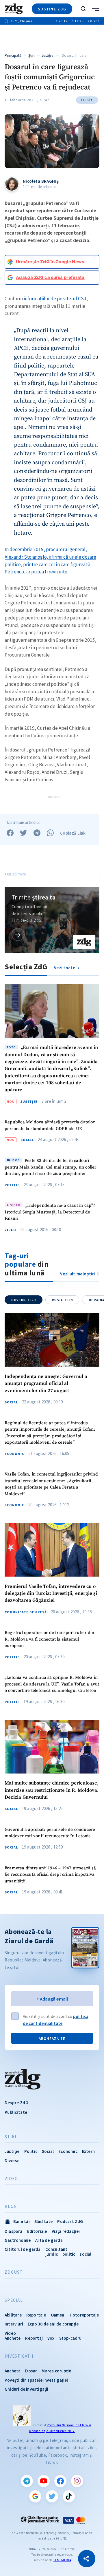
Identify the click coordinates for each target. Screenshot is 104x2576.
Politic (12, 1185)
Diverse (12, 2161)
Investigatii (19, 2356)
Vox (51, 2338)
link (18, 934)
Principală (13, 55)
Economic (14, 1454)
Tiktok (69, 2496)
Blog (11, 2206)
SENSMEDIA (62, 2560)
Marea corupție (56, 2371)
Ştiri (32, 55)
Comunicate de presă (26, 1612)
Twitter (52, 2496)
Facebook (60, 2481)
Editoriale (37, 2231)
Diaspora (14, 2231)
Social (27, 1140)
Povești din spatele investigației (36, 2380)
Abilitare (13, 2315)
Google (35, 2496)
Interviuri (14, 2324)
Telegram (27, 2481)
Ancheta (13, 2371)
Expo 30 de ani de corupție (53, 2324)
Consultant (56, 2249)
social (86, 2254)
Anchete (13, 2338)
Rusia (63, 1300)
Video (10, 1230)
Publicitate (16, 2112)
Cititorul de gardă (23, 2249)
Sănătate (44, 2221)
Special (14, 2300)
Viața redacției (66, 2231)
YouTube (44, 2481)
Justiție (47, 55)
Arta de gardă (49, 2240)
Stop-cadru (70, 2338)
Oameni (58, 2315)
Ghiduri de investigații (27, 2389)
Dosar (31, 2371)
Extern (88, 2151)
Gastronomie (18, 2240)
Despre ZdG (16, 2103)
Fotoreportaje (85, 2315)
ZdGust (14, 2272)
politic (69, 2254)
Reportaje (36, 2315)
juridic (52, 2254)
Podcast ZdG (70, 2221)
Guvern (24, 1300)
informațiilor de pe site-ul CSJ (55, 299)
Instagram (77, 2481)
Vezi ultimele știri (78, 1274)
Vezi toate (65, 968)
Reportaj (34, 2338)
